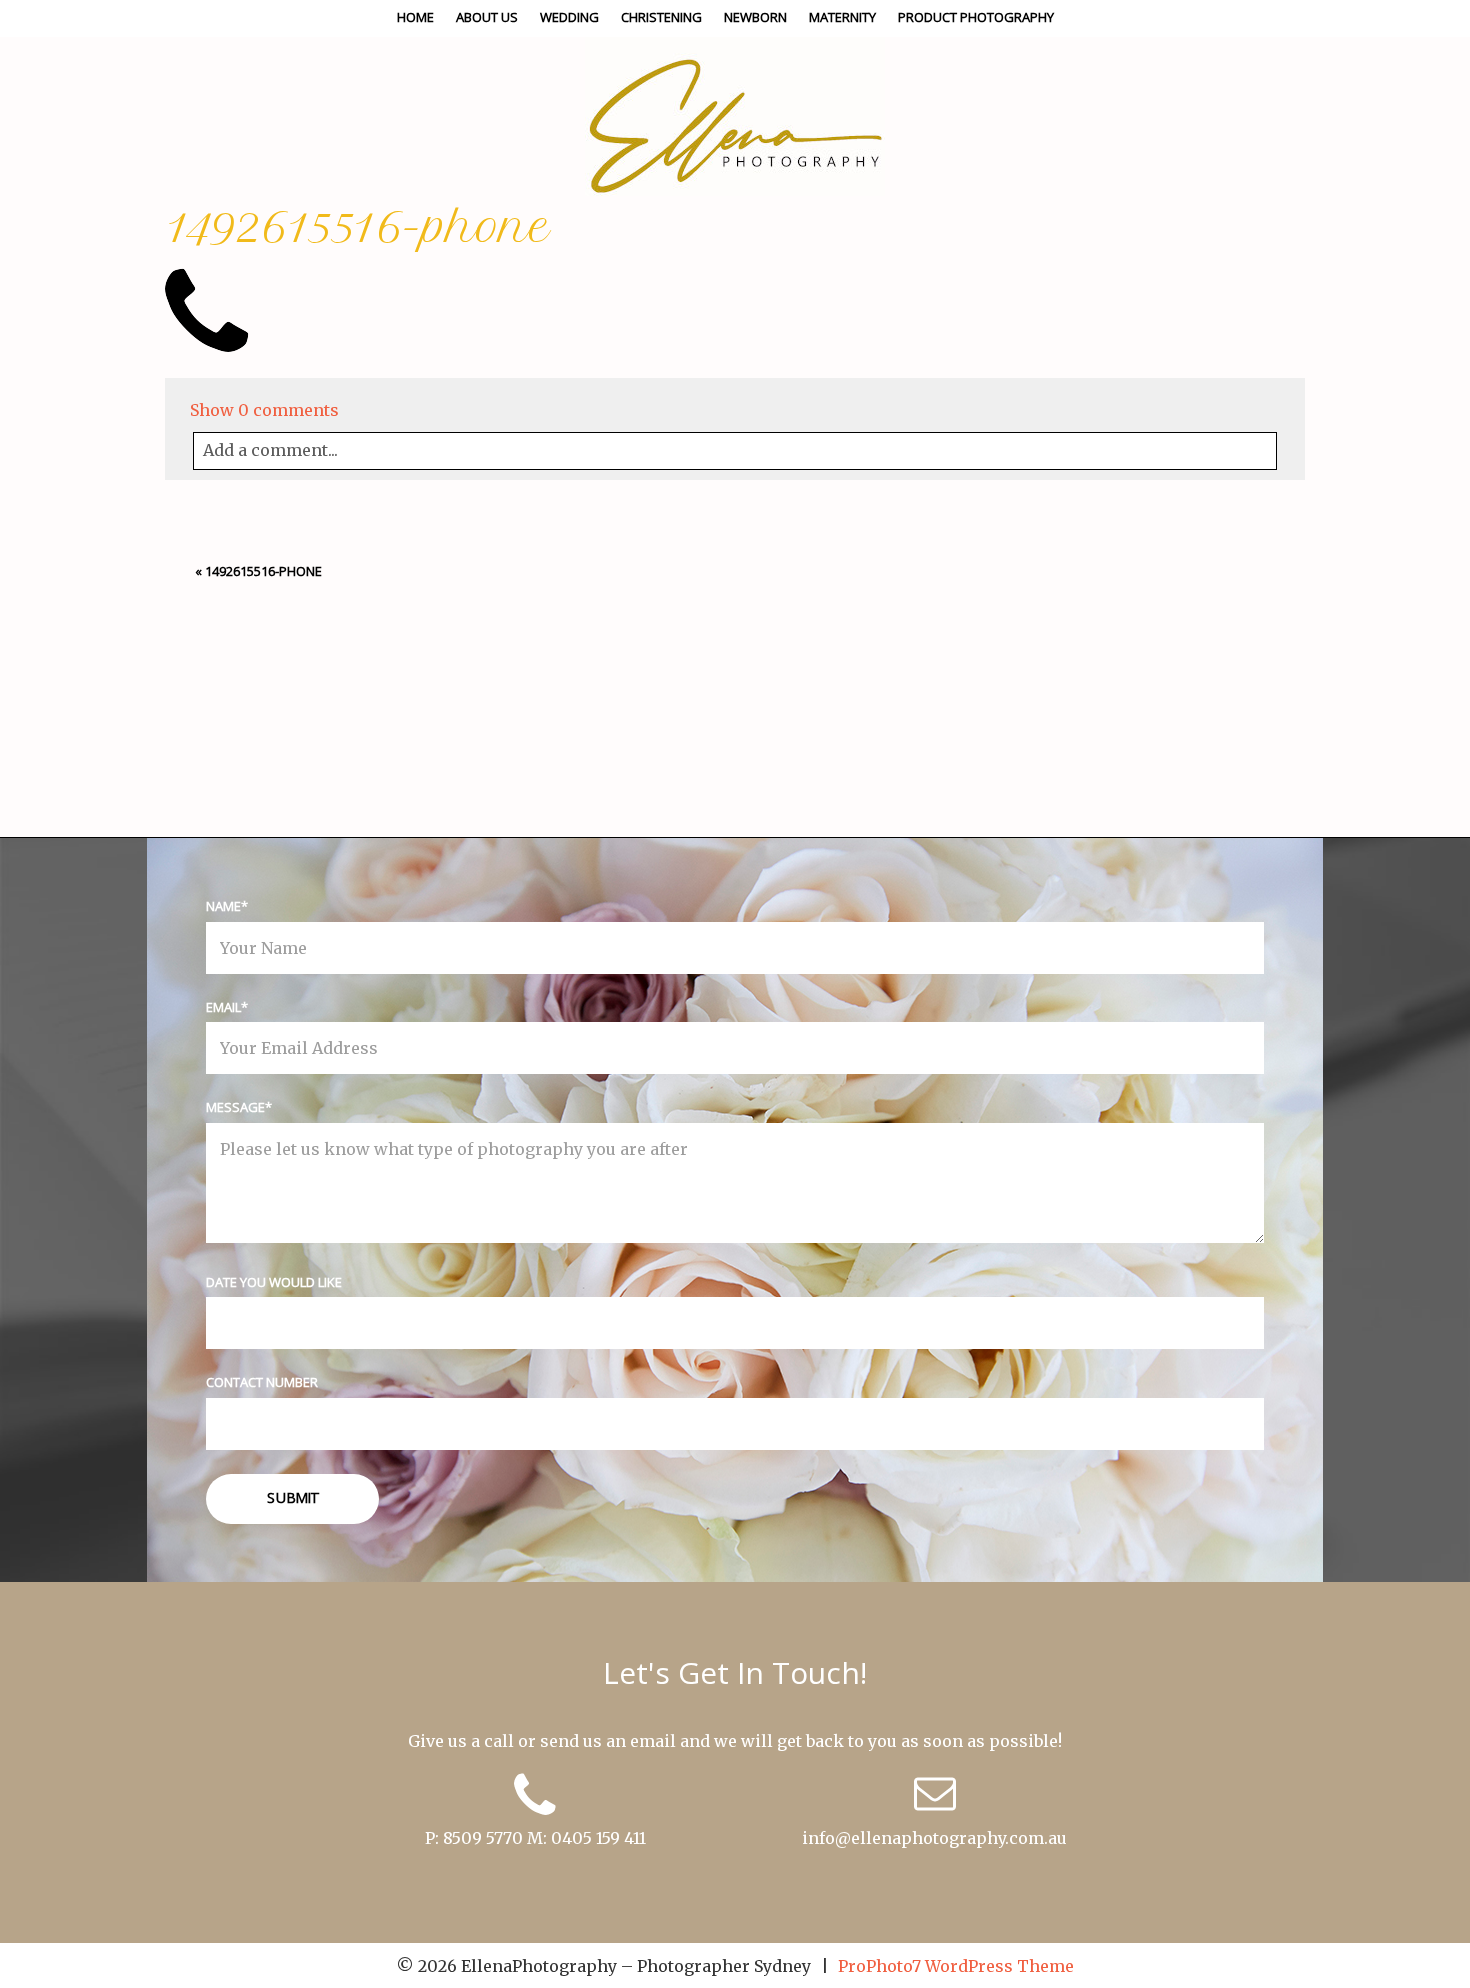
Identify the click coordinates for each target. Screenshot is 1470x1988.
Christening (661, 17)
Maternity (842, 17)
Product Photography (976, 17)
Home (415, 17)
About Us (487, 17)
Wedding (569, 17)
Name (223, 906)
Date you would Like (274, 1282)
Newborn (755, 17)
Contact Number (262, 1382)
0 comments (264, 410)
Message (235, 1107)
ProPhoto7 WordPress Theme (956, 1966)
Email (223, 1007)
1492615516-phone (263, 571)
